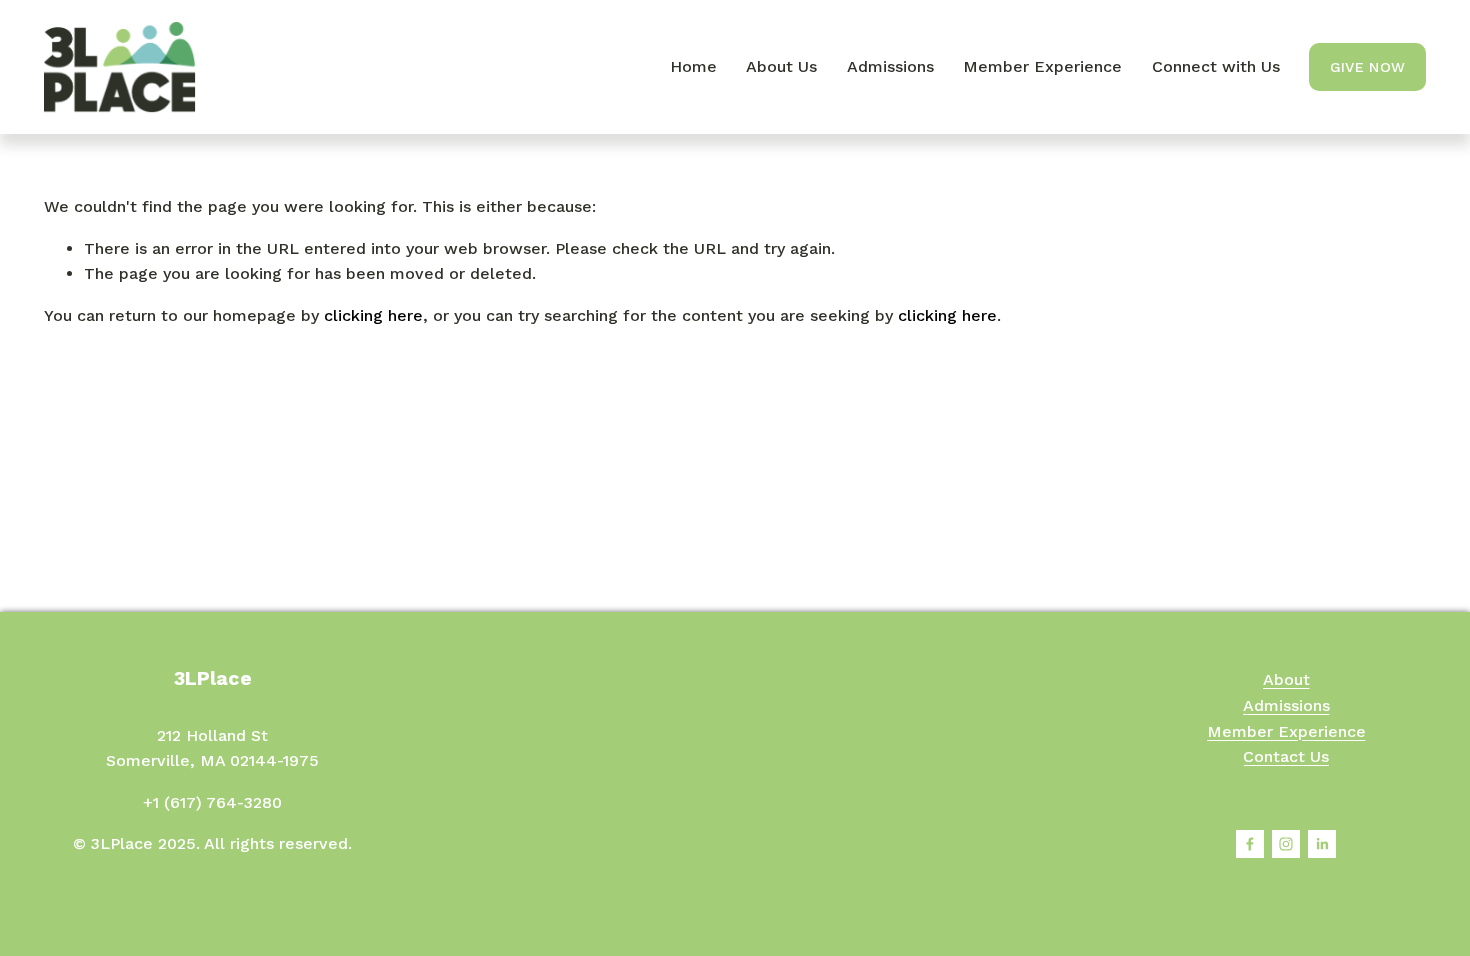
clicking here (373, 315)
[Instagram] (1286, 844)
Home (693, 66)
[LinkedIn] (1322, 844)
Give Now (1367, 67)
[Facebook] (1250, 844)
